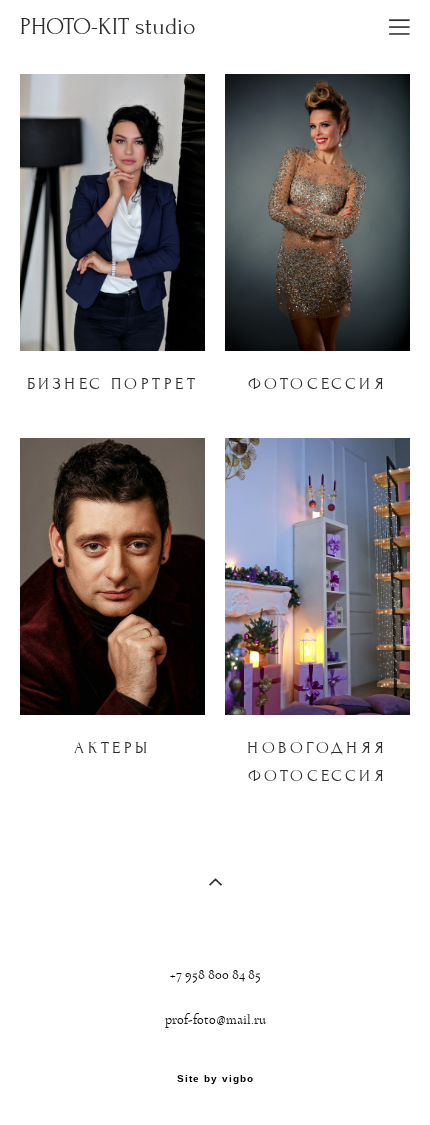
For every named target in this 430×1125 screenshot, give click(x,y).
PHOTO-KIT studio (108, 27)
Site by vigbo (215, 1079)
